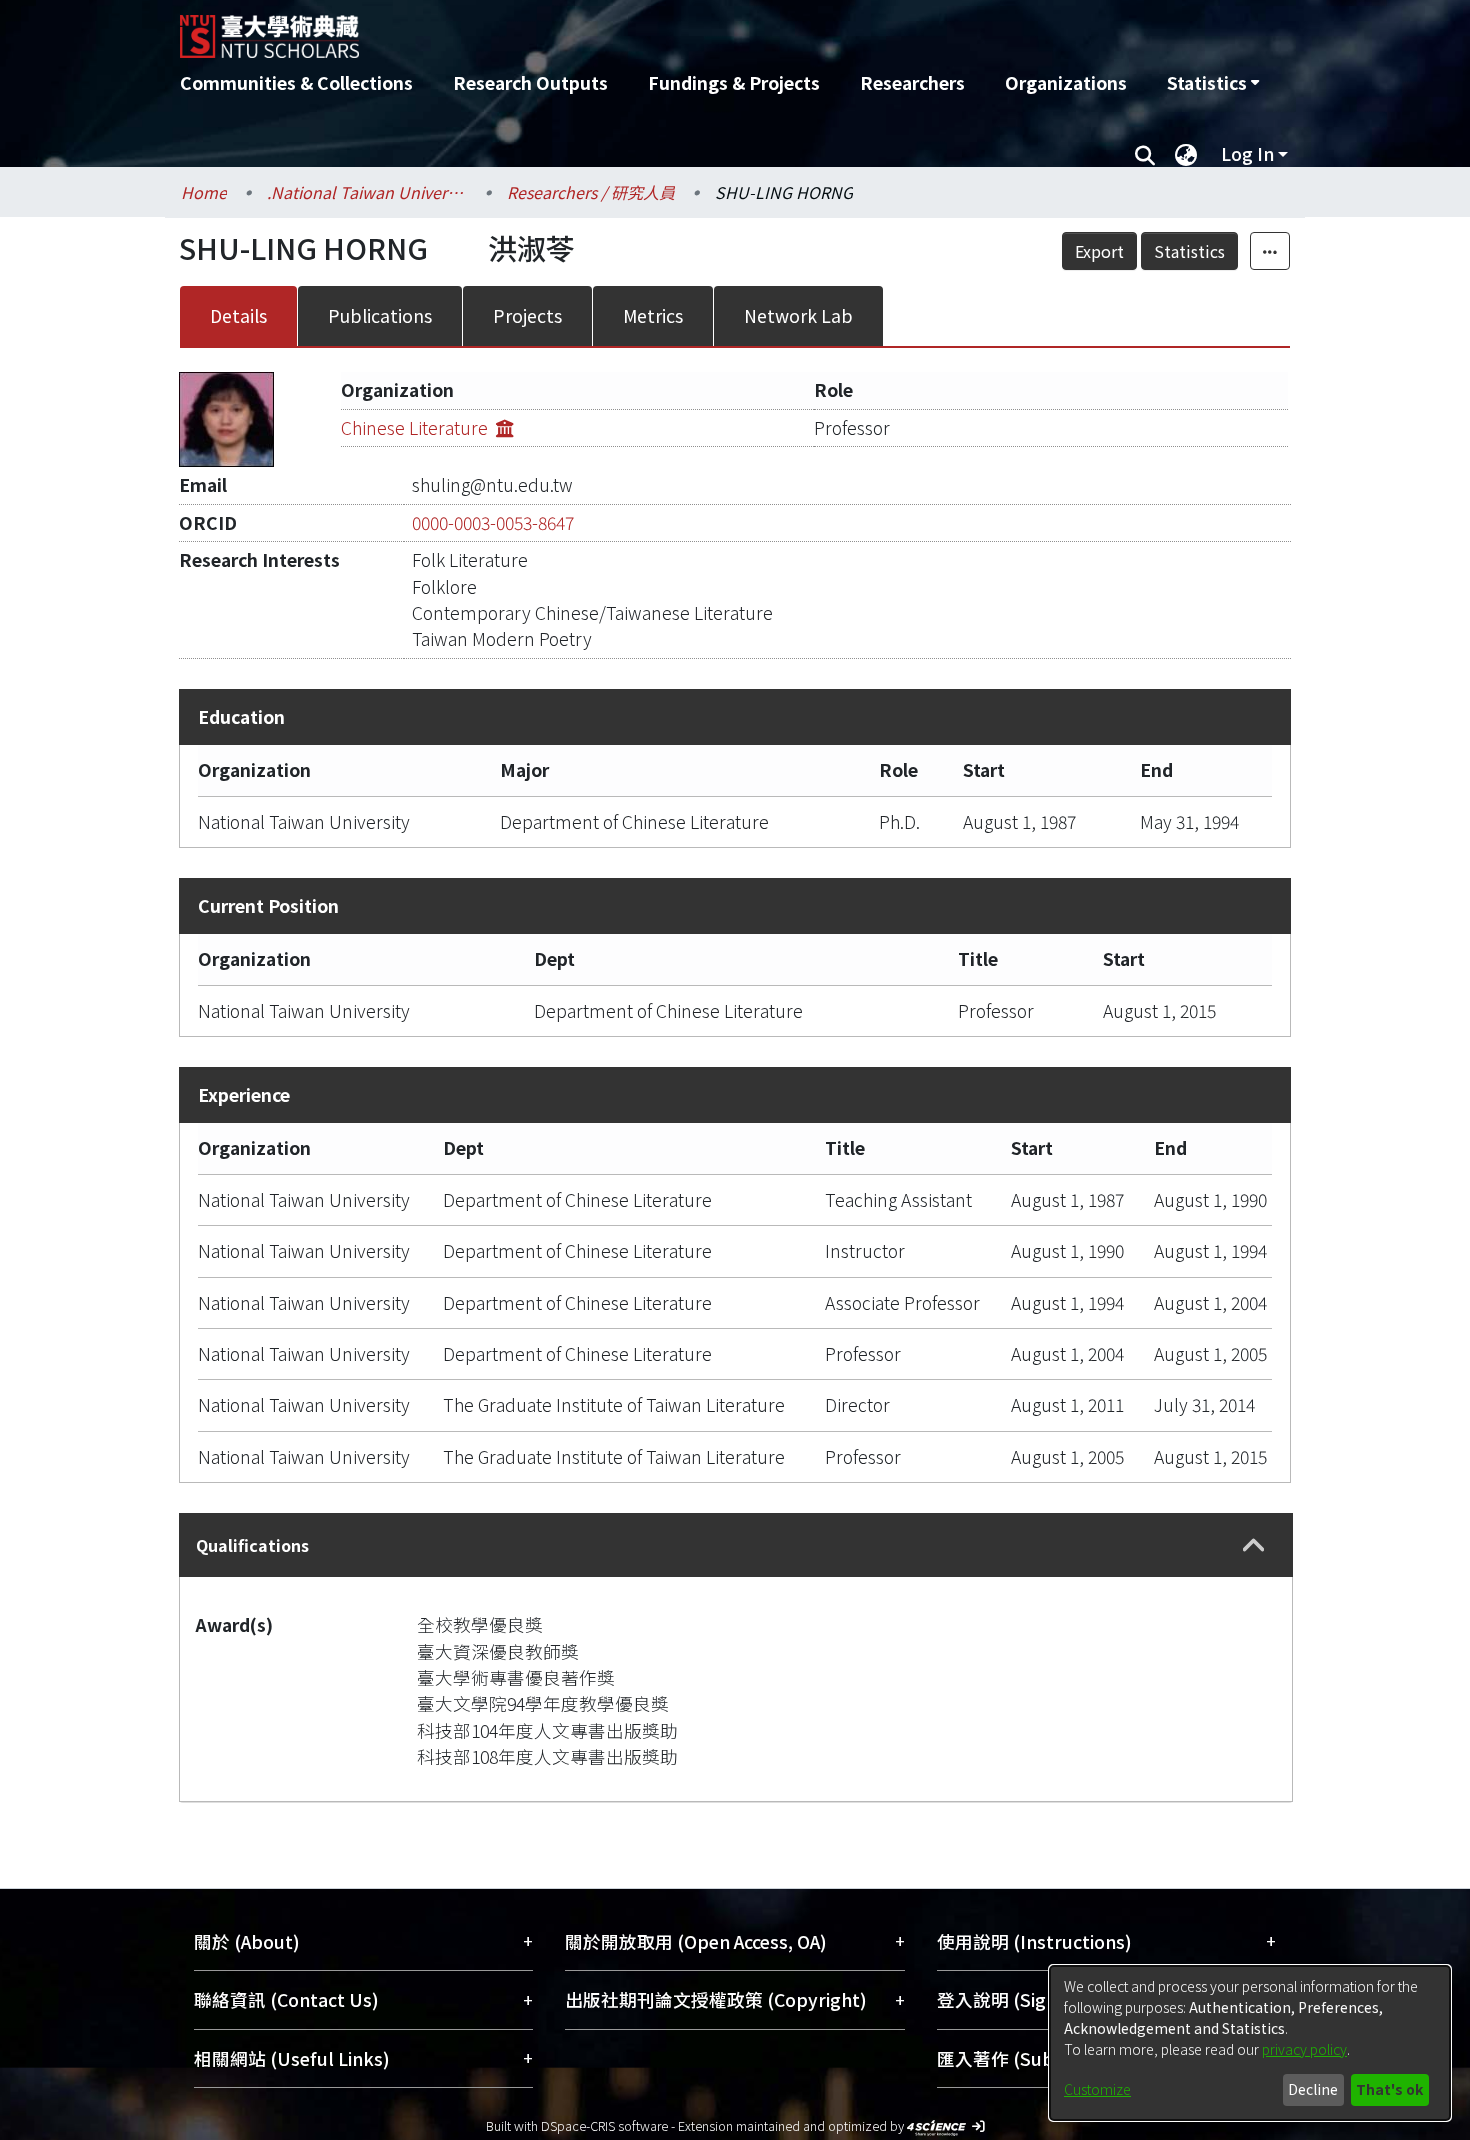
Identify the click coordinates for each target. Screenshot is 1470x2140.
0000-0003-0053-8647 (493, 522)
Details (238, 315)
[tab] (736, 1545)
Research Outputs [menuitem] (530, 82)
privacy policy (1304, 2049)
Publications (380, 315)
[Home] (627, 29)
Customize (1097, 2089)
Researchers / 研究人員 (591, 192)
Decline (1313, 2089)
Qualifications (252, 1545)
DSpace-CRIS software (604, 2125)
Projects (527, 315)
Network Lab (798, 315)
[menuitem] (1213, 83)
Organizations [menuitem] (1066, 82)
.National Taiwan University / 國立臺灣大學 (367, 192)
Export (1099, 251)
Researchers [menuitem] (912, 82)
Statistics (1189, 251)
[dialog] (1250, 2043)
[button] (1254, 1545)
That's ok (1389, 2089)
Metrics (653, 315)
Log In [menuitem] (1247, 153)
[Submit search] (1144, 154)
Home (204, 192)
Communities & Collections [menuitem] (296, 82)
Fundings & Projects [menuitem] (734, 82)
